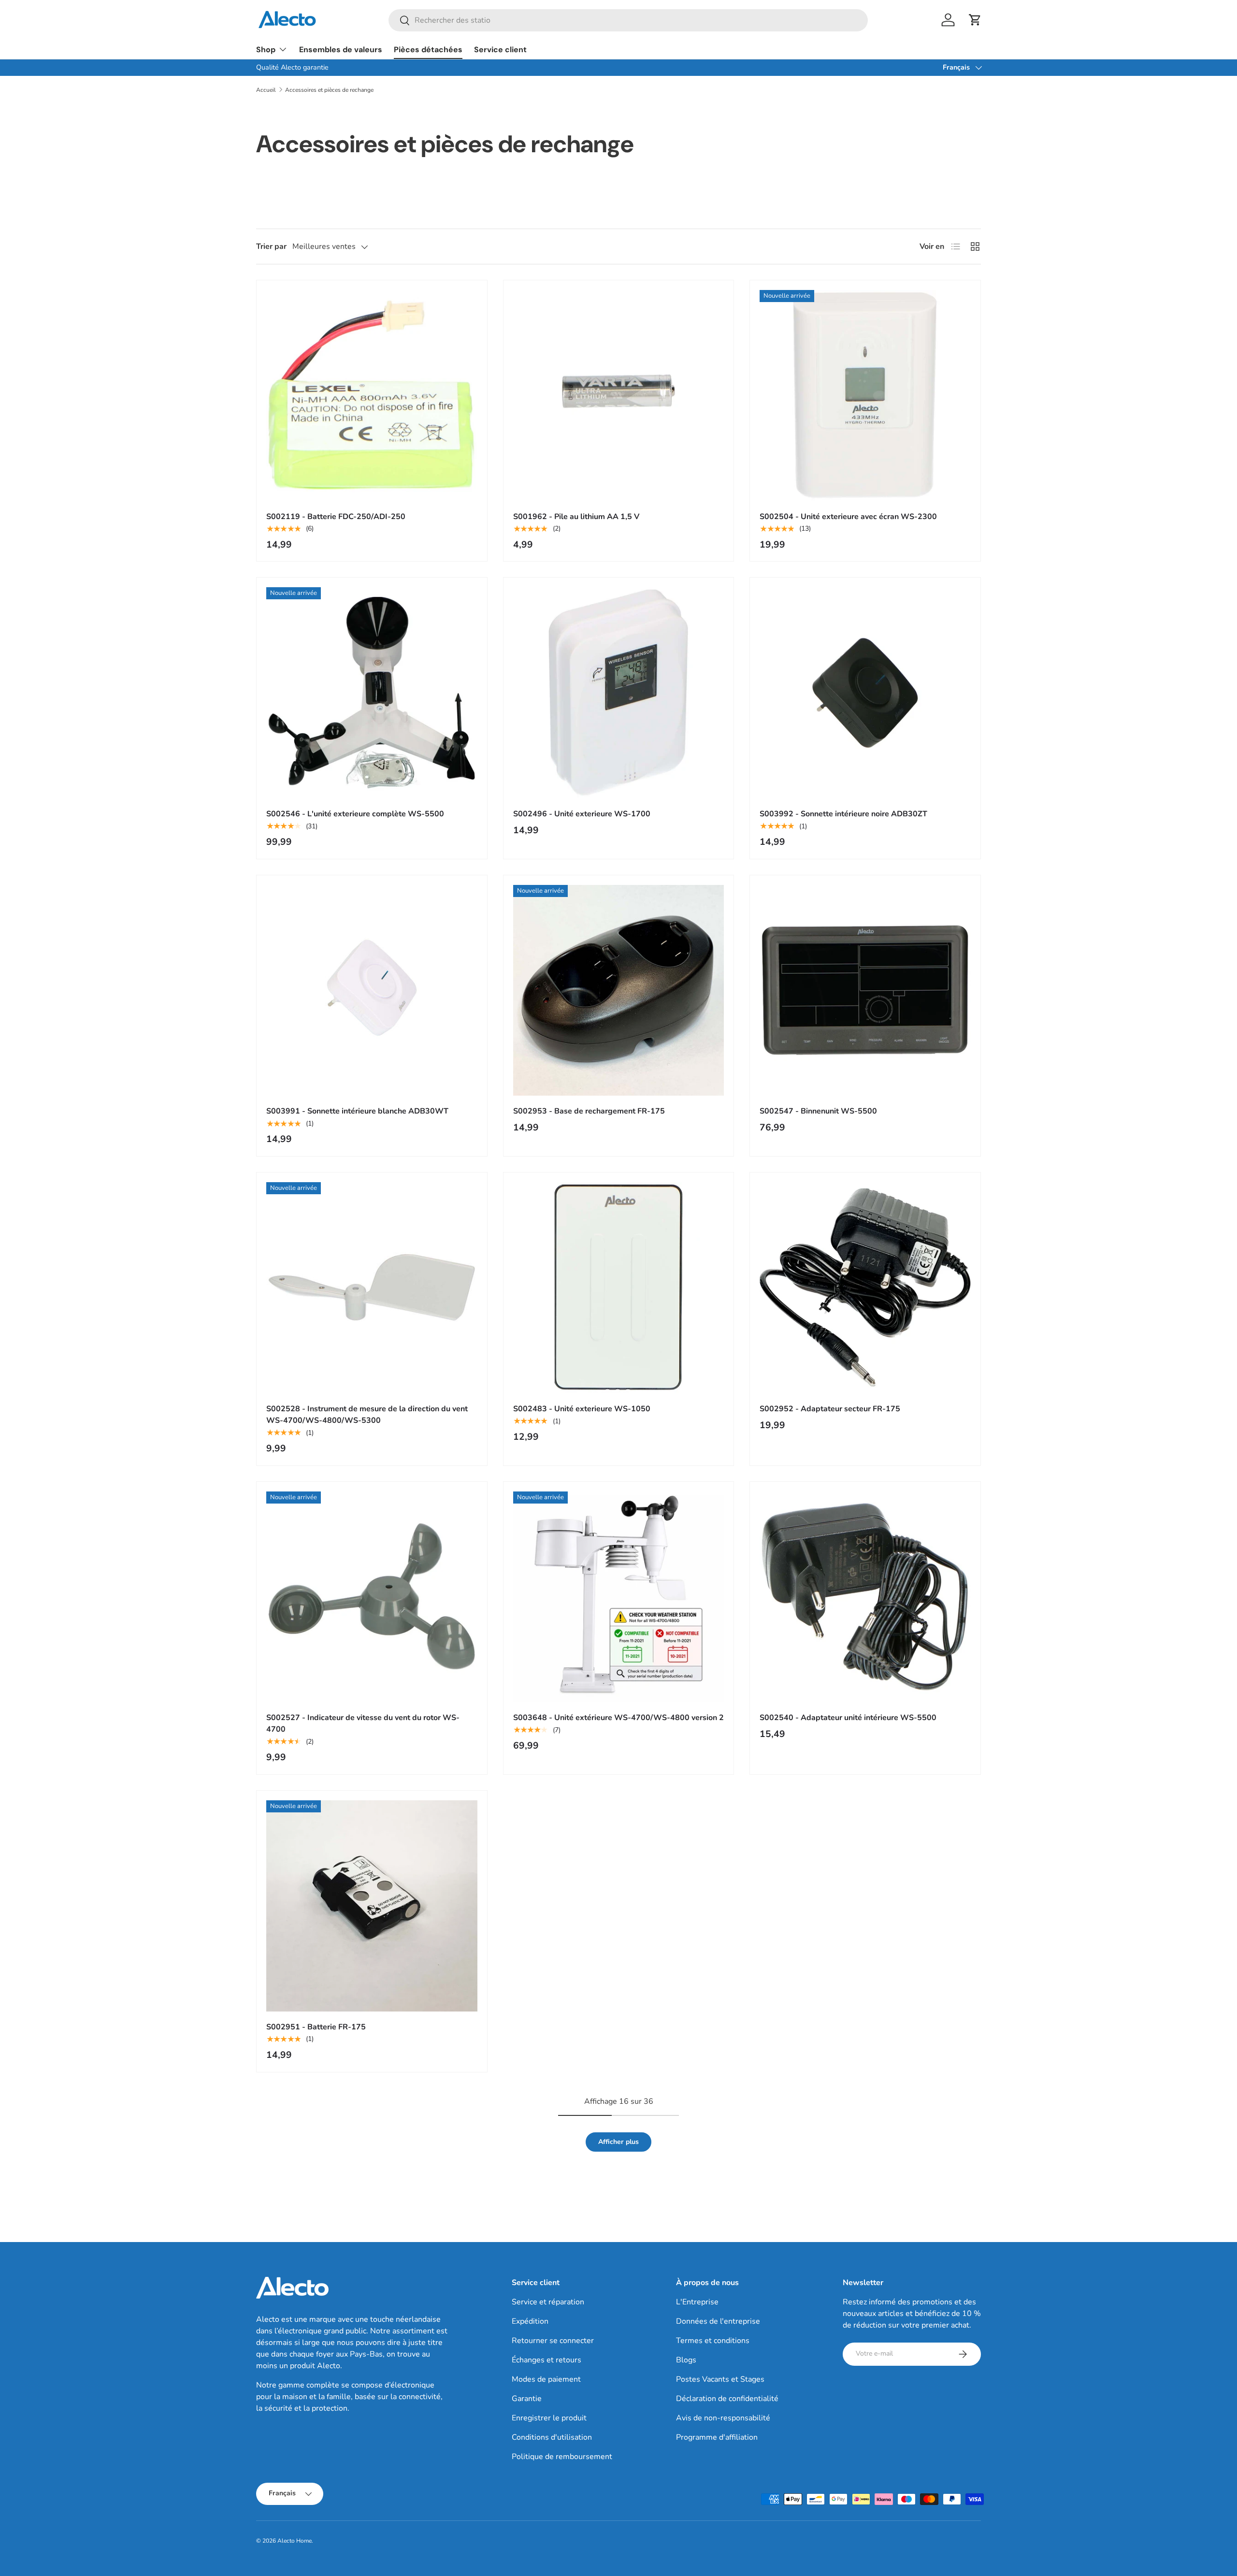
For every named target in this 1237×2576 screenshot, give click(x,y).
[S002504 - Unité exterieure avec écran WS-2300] (865, 396)
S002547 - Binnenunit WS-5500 (818, 1111)
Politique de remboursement (562, 2457)
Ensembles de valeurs (341, 50)
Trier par (271, 246)
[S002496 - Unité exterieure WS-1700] (619, 693)
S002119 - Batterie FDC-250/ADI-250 (336, 517)
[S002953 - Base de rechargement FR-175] (619, 991)
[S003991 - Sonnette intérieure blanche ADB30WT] (372, 991)
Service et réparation (548, 2302)
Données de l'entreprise (718, 2321)
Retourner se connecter (553, 2341)
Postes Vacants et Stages (720, 2379)
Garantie (527, 2399)
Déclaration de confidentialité (727, 2399)
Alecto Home (295, 2541)
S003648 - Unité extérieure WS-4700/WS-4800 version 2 (618, 1718)
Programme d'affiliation (717, 2437)
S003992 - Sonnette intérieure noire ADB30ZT (843, 814)
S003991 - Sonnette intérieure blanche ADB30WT (357, 1111)
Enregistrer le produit (549, 2418)
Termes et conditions (713, 2341)
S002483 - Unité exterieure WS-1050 (582, 1409)
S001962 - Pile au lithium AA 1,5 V (576, 517)
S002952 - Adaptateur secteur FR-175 (830, 1409)
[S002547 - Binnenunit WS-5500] (865, 991)
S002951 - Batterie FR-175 (316, 2027)
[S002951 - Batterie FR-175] (372, 1906)
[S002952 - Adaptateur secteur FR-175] (865, 1288)
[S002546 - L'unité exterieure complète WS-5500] (372, 693)
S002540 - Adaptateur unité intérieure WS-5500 (848, 1718)
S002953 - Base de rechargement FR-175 (589, 1111)
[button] (975, 20)
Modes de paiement (546, 2379)
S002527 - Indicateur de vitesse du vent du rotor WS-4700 (363, 1723)
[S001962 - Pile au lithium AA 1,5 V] (619, 396)
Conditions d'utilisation (552, 2437)
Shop (266, 50)
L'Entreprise (697, 2302)
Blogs (686, 2360)
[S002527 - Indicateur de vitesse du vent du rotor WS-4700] (372, 1597)
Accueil (266, 90)
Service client (500, 50)
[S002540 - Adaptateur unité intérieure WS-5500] (865, 1597)
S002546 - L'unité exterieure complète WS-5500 (355, 814)
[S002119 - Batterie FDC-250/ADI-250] (372, 396)
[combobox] (628, 20)
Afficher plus (618, 2142)
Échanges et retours (547, 2360)
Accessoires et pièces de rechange (329, 90)
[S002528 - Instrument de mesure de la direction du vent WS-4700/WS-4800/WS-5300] (372, 1288)
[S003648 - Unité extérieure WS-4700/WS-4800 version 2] (619, 1597)
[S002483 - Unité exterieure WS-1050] (619, 1288)
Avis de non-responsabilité (723, 2418)
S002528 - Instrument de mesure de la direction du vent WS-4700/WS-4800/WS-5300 (367, 1415)
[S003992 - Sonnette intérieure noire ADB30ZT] (865, 693)
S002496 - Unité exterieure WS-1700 (582, 814)
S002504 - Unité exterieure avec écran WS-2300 (848, 517)
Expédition (530, 2321)
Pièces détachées (428, 50)
